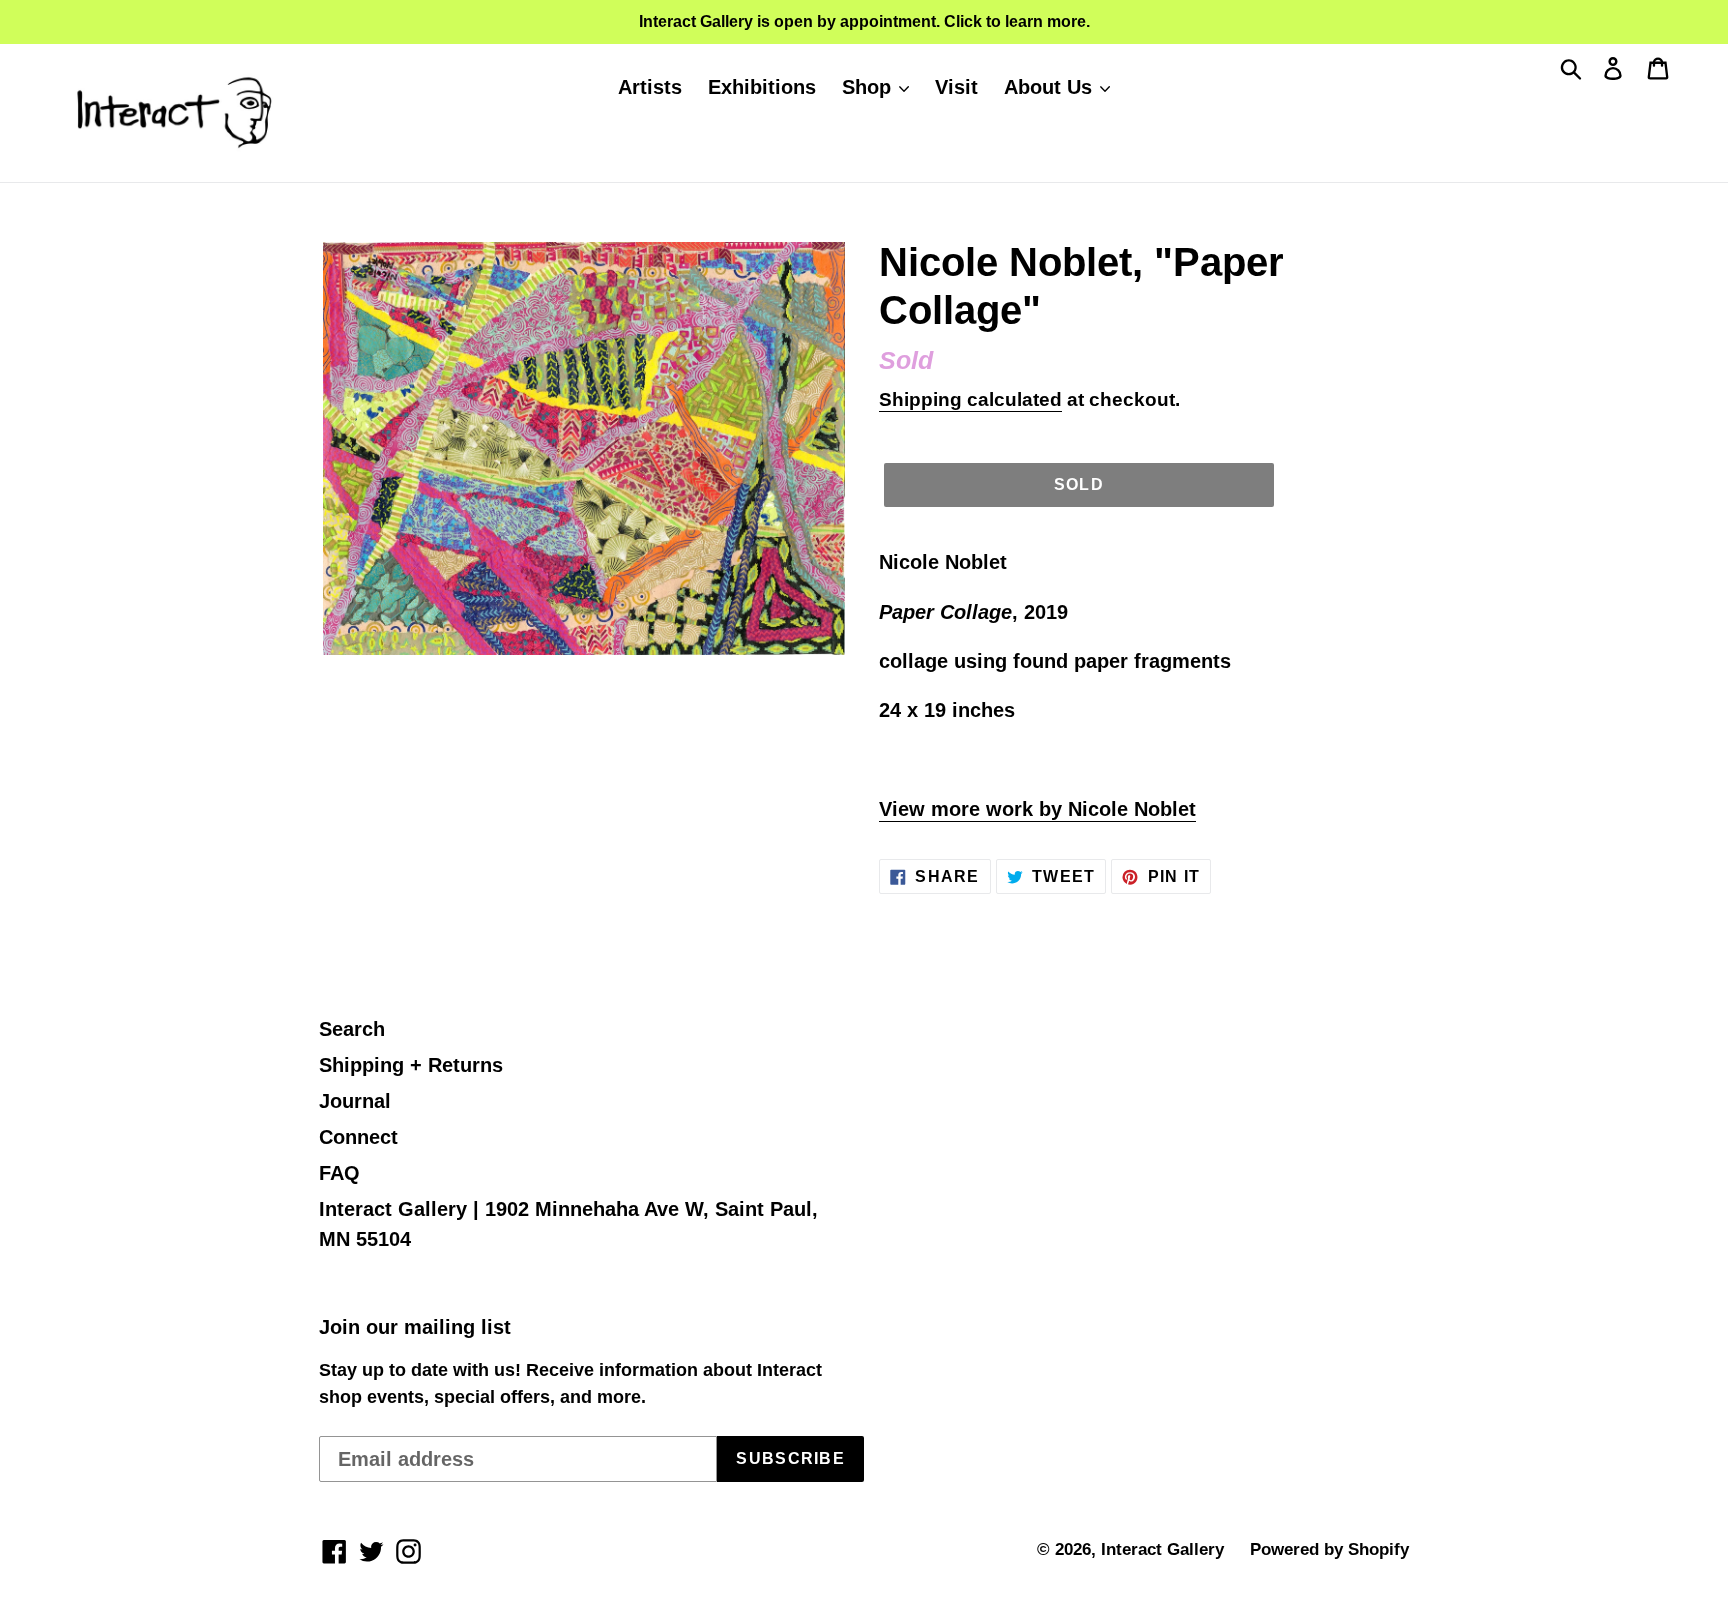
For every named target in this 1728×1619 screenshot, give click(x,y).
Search (352, 1029)
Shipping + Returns (411, 1065)
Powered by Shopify (1329, 1549)
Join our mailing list (415, 1327)
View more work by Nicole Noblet (1037, 809)
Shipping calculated (970, 399)
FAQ (339, 1173)
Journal (355, 1101)
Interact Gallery (1162, 1549)
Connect (358, 1137)
